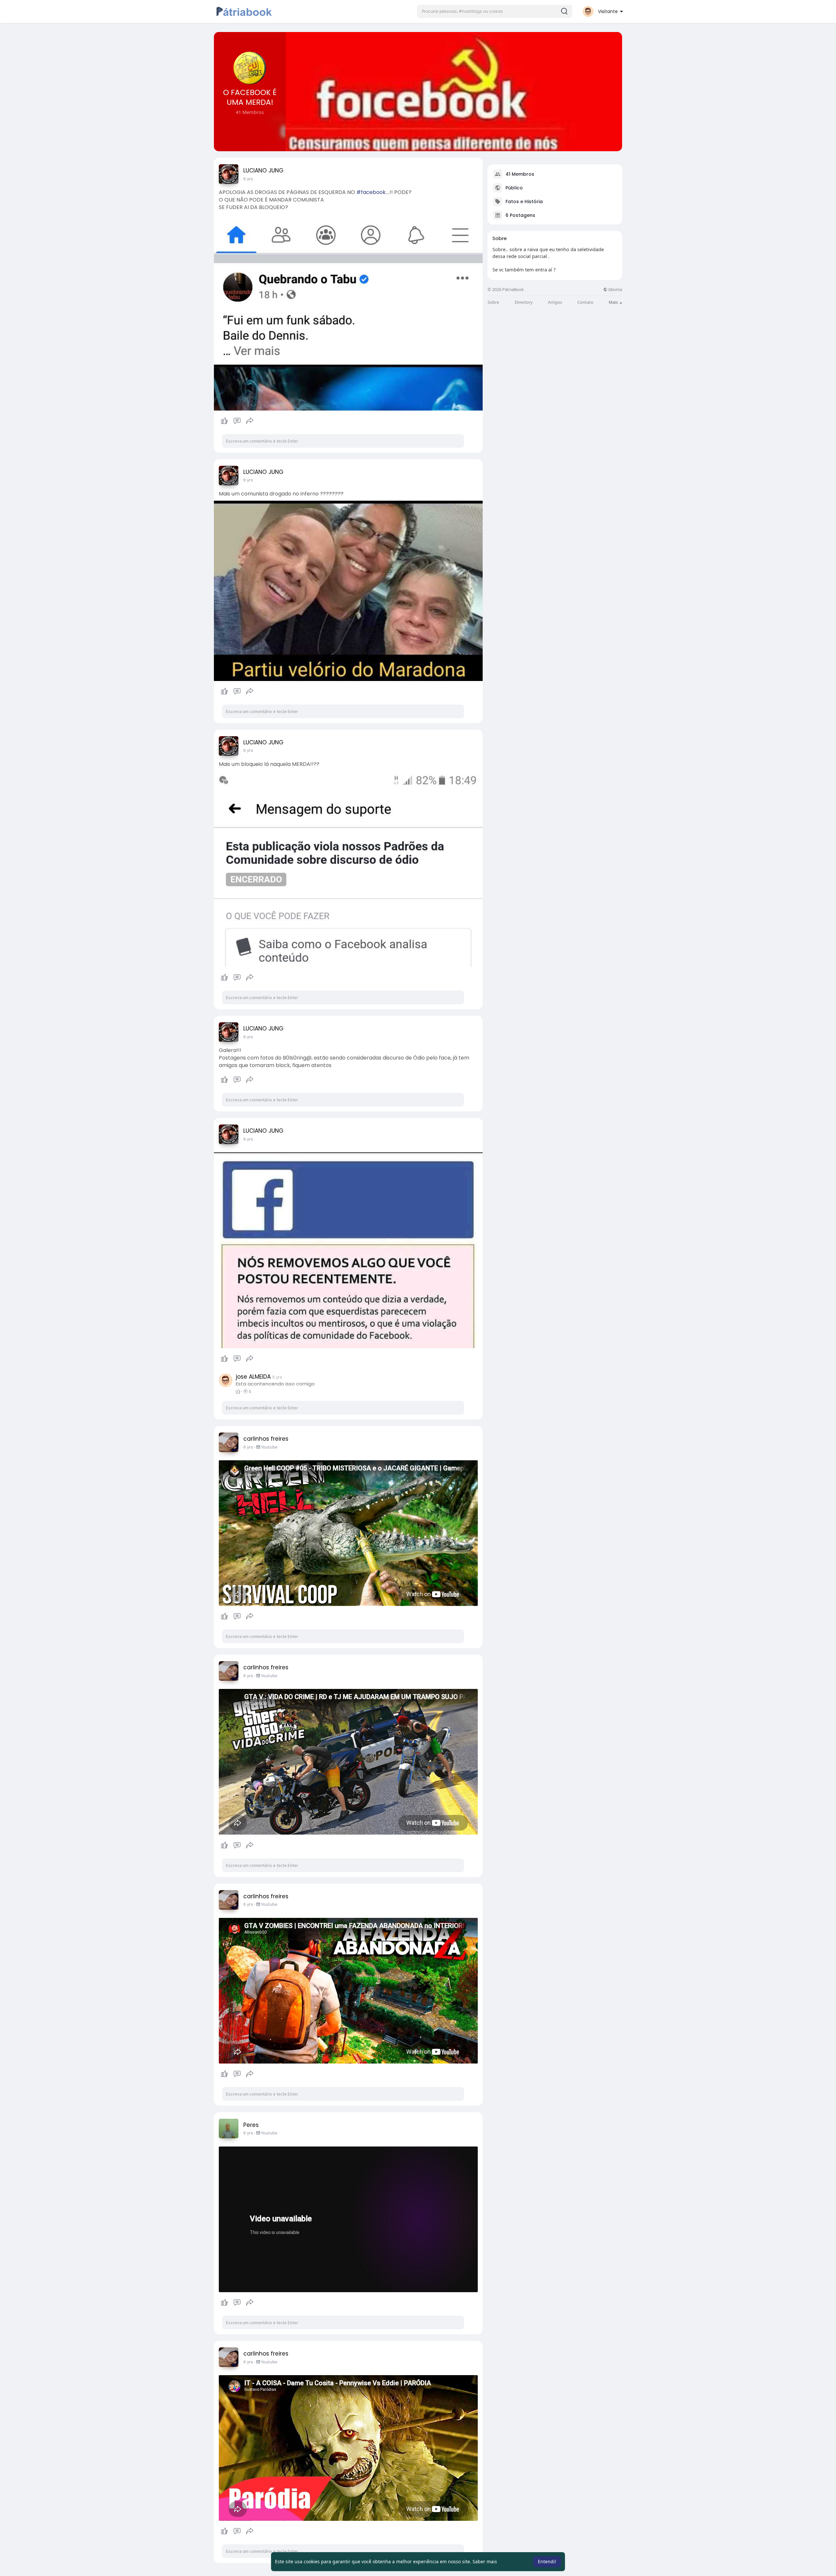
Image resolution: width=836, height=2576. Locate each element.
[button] (495, 11)
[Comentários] (237, 421)
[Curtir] (237, 421)
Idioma (615, 290)
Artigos (555, 302)
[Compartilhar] (250, 421)
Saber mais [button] (485, 2561)
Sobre (493, 302)
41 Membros (520, 174)
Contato (585, 302)
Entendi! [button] (547, 2561)
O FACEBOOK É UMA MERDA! (250, 97)
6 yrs (248, 179)
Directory (524, 302)
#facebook (371, 192)
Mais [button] (614, 302)
